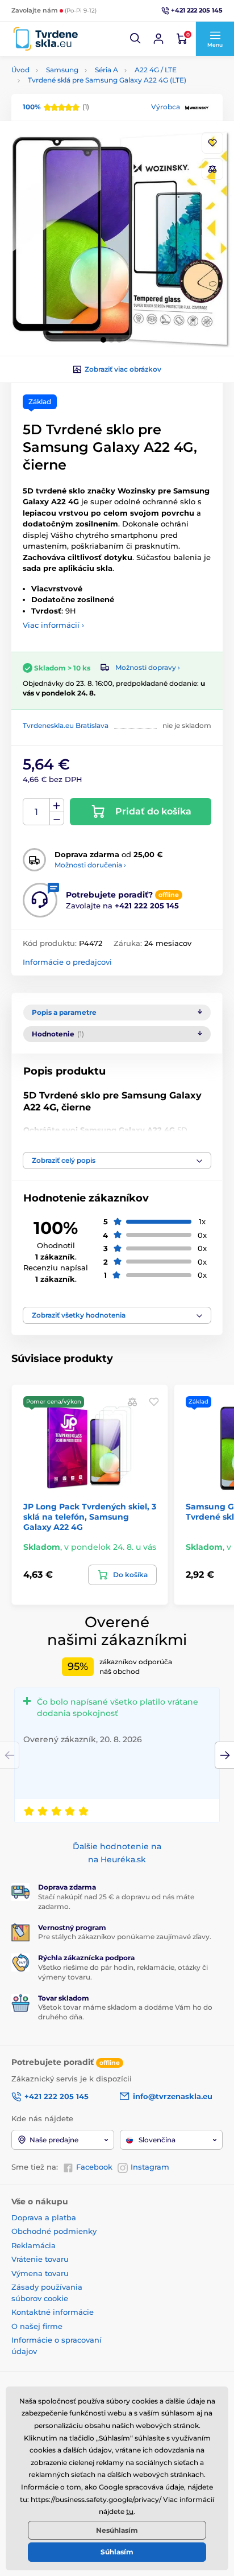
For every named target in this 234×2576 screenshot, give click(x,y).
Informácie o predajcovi (67, 962)
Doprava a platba (44, 2217)
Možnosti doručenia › (90, 865)
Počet (37, 812)
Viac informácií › (53, 625)
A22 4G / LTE (156, 70)
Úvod (20, 70)
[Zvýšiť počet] (57, 805)
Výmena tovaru (40, 2273)
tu (130, 2511)
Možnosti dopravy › (148, 667)
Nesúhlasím (117, 2530)
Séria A (106, 70)
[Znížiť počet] (57, 819)
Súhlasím (117, 2552)
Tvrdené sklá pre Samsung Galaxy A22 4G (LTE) (107, 80)
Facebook (94, 2167)
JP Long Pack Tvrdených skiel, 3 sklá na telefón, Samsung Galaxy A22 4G (90, 1517)
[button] (136, 39)
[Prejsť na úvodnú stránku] (45, 39)
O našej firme (37, 2326)
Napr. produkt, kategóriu (85, 106)
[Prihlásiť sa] (158, 39)
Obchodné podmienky (54, 2231)
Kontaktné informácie (53, 2312)
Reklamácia (34, 2245)
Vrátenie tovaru (40, 2259)
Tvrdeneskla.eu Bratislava (66, 725)
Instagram (150, 2167)
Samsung (62, 70)
